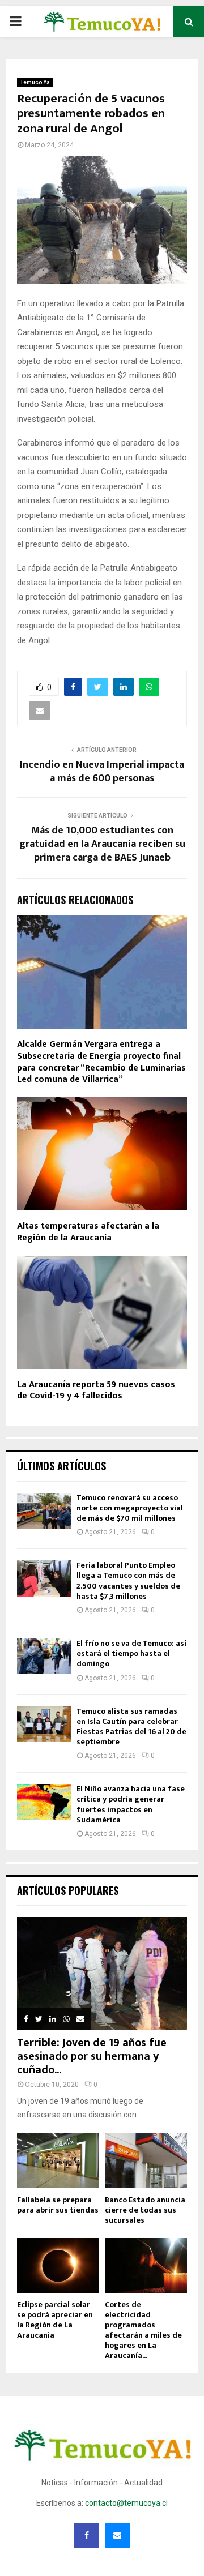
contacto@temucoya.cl (126, 2503)
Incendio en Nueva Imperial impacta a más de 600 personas (102, 772)
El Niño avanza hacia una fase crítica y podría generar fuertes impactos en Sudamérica (131, 1804)
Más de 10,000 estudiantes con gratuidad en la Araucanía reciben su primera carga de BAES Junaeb (102, 844)
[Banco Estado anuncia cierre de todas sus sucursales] (146, 2161)
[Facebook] (87, 2535)
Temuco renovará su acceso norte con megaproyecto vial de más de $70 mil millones (130, 1508)
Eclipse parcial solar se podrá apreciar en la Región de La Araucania (55, 2320)
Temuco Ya (35, 82)
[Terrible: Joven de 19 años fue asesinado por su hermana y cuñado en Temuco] (102, 1974)
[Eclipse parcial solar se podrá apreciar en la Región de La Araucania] (58, 2265)
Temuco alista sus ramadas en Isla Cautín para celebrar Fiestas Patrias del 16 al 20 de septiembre (131, 1727)
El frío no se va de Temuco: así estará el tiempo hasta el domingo (131, 1653)
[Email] (117, 2535)
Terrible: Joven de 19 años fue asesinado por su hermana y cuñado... (92, 2056)
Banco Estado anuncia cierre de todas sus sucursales (145, 2210)
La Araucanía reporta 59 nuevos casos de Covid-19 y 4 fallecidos (96, 1390)
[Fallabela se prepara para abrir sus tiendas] (58, 2161)
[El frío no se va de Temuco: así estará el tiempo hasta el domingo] (44, 1656)
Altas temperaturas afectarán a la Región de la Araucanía (88, 1232)
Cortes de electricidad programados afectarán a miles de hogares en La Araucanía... (143, 2330)
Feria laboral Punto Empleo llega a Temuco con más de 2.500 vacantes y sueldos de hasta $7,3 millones (128, 1581)
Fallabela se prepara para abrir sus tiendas (58, 2205)
